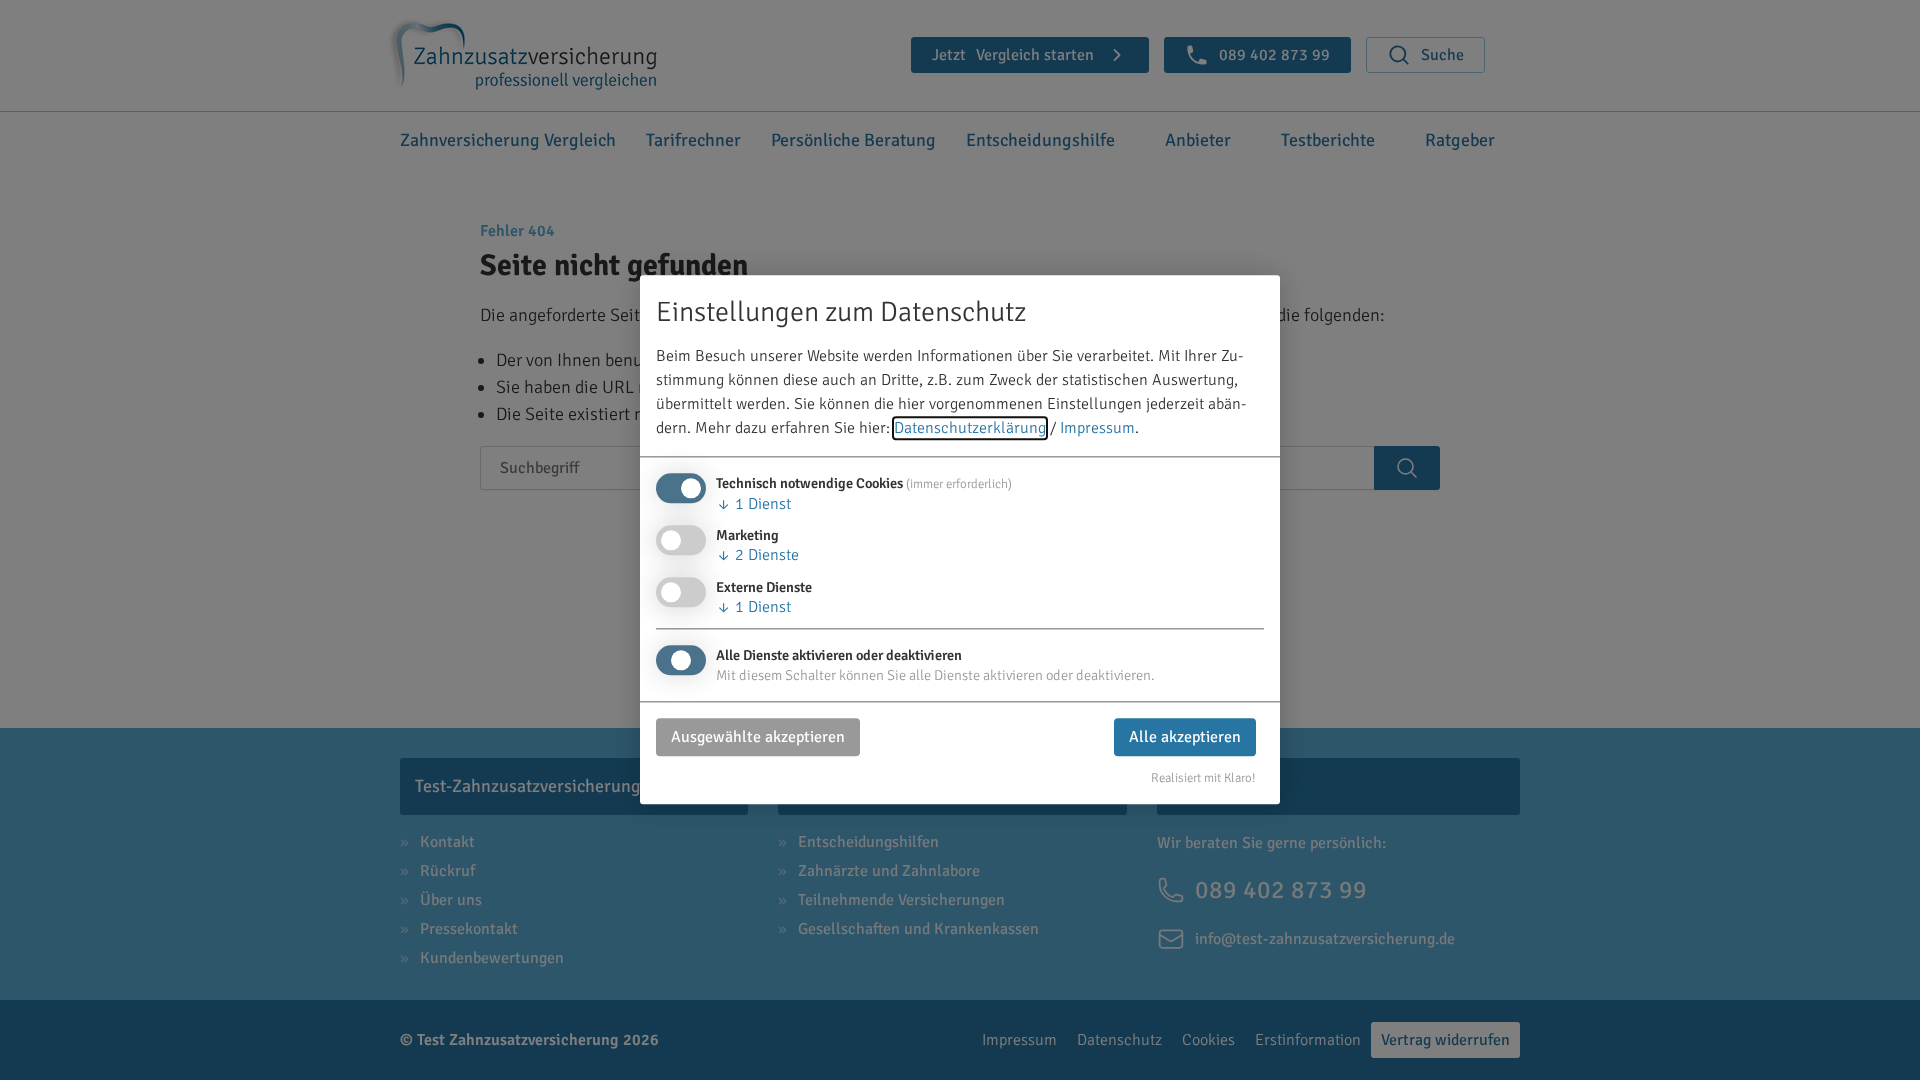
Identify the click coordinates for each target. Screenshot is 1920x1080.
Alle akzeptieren (1185, 737)
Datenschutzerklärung (970, 429)
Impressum (1097, 429)
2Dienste (757, 556)
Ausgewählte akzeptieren (758, 737)
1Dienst (753, 505)
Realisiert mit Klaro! (1203, 778)
